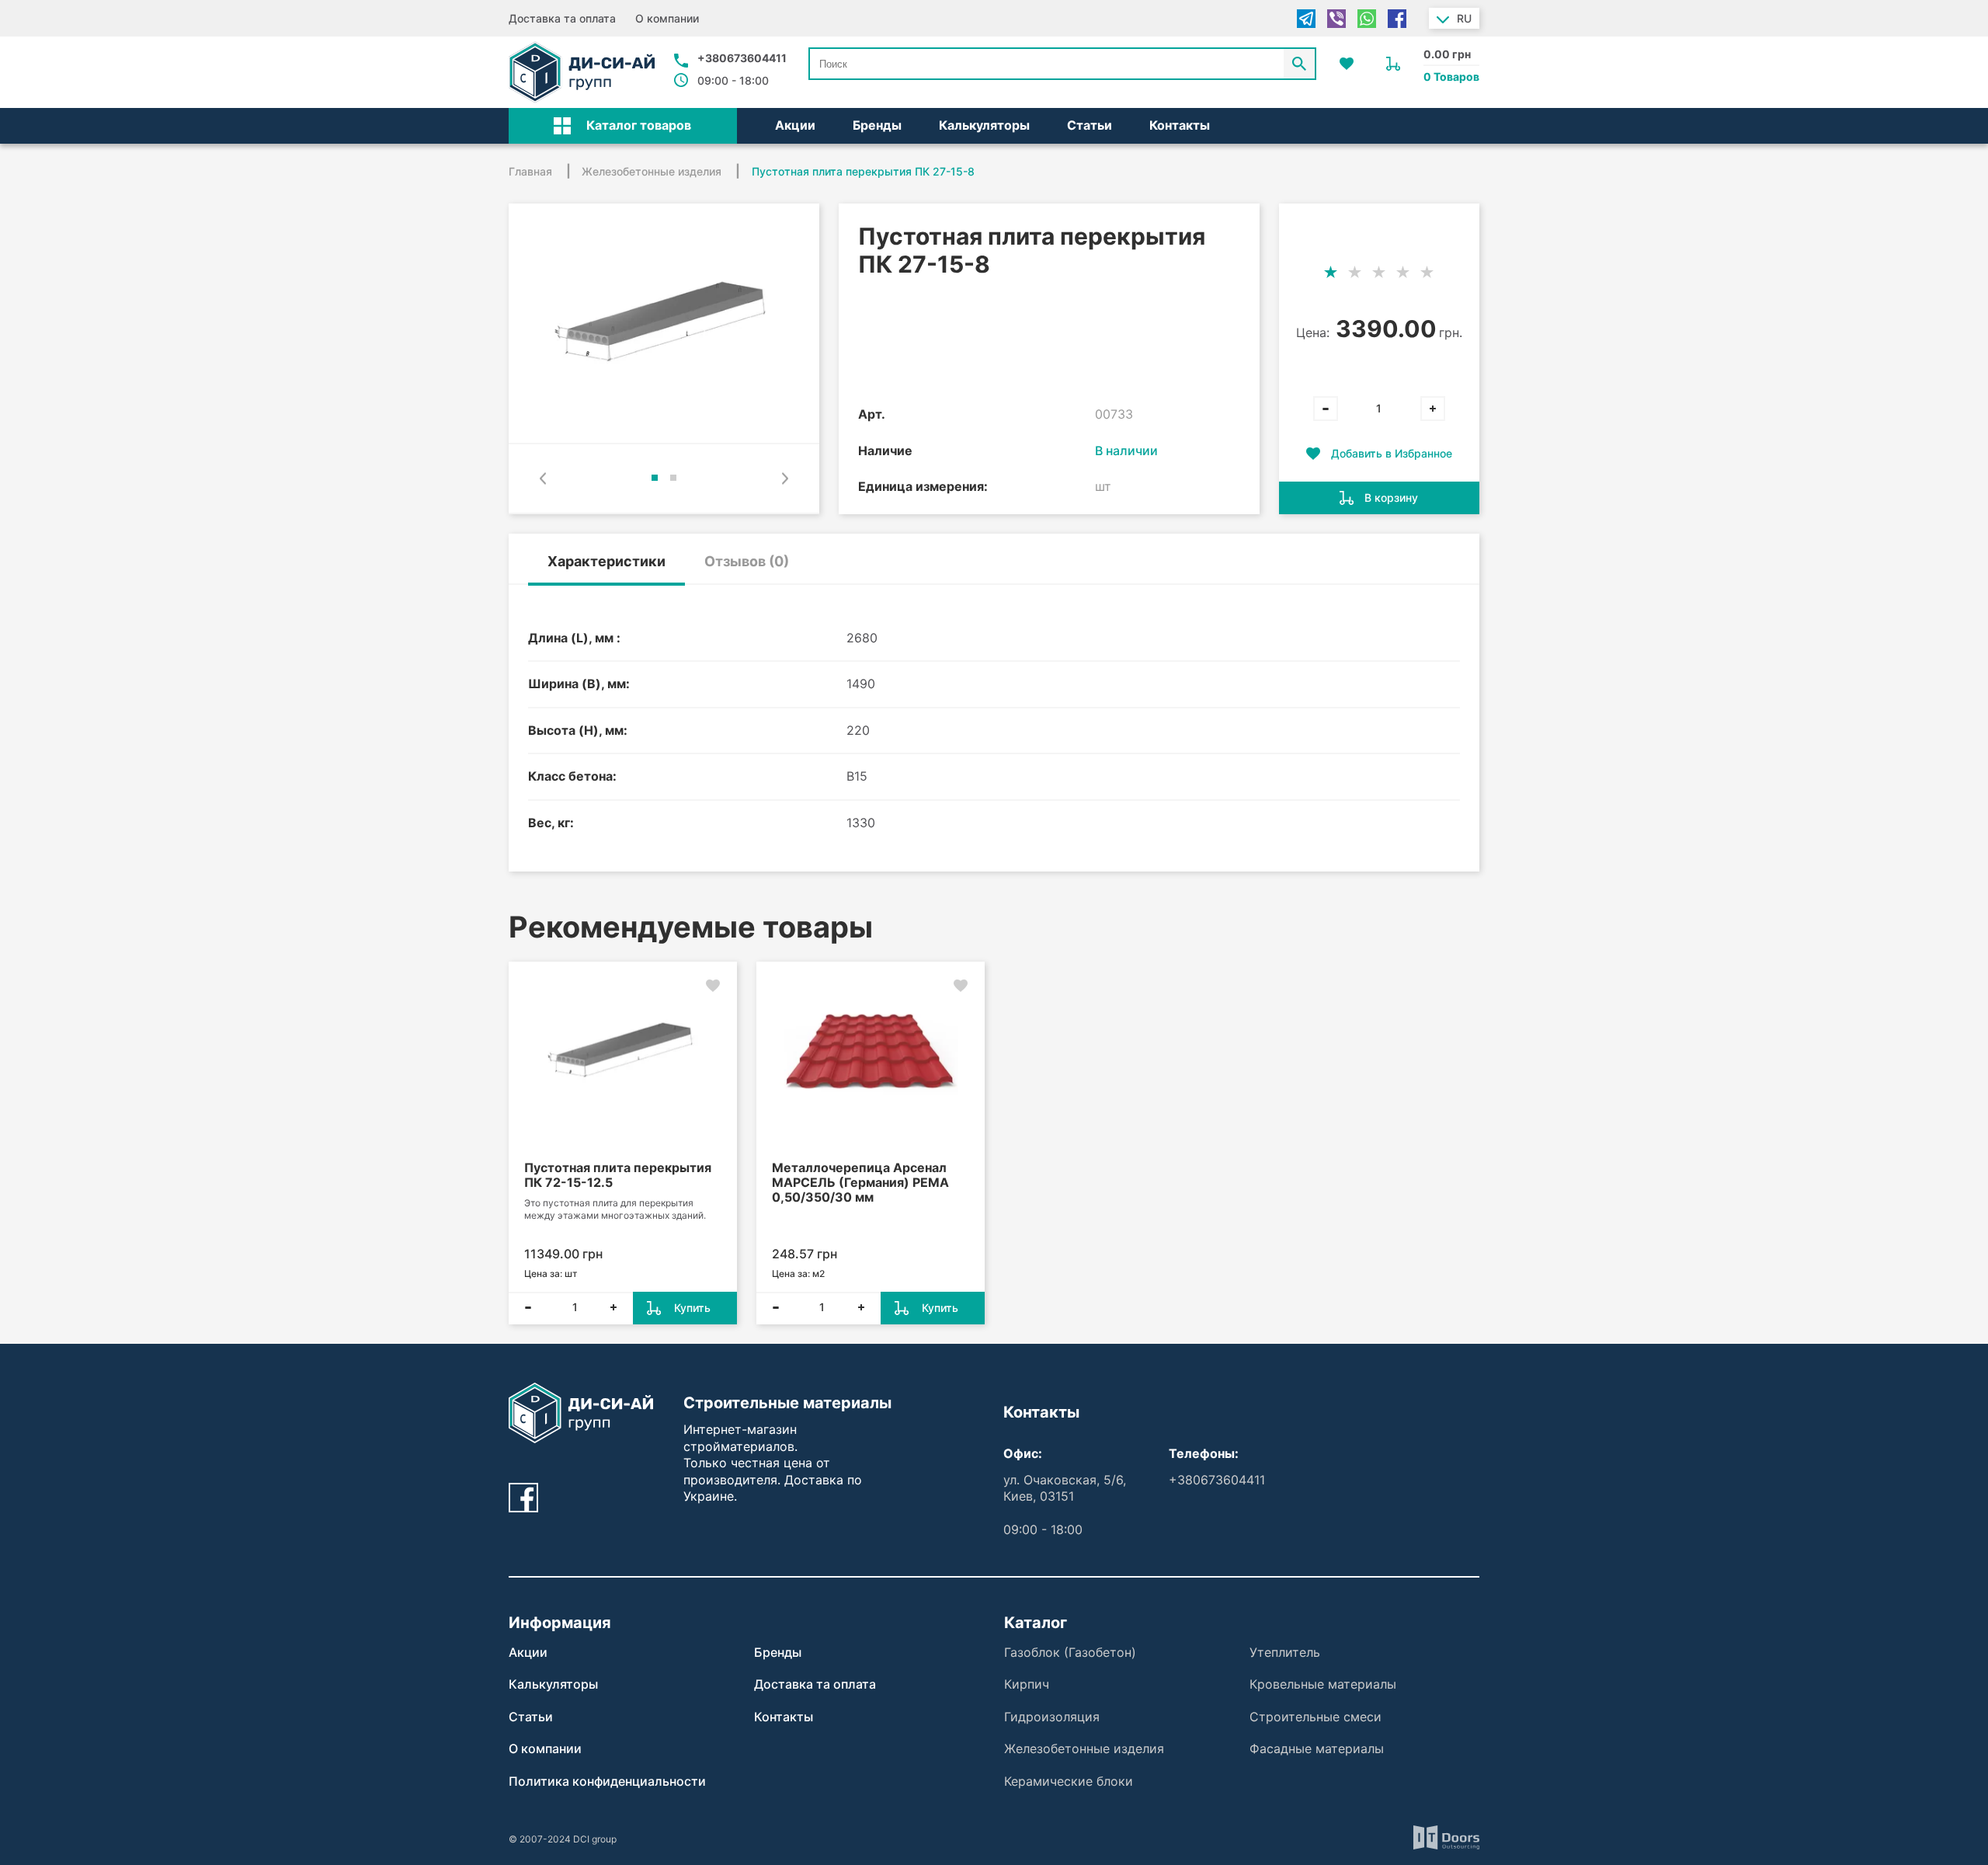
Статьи (1090, 125)
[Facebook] (1397, 19)
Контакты (1180, 125)
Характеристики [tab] (606, 561)
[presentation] (543, 478)
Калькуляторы (984, 125)
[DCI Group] (582, 72)
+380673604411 (742, 58)
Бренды (877, 125)
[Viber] (1336, 19)
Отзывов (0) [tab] (747, 561)
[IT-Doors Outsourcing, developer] (1446, 1840)
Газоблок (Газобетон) (1070, 1652)
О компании (667, 18)
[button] (623, 126)
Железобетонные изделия (1084, 1748)
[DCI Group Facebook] (523, 1498)
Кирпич (1027, 1684)
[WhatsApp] (1367, 19)
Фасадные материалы (1317, 1748)
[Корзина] (1393, 64)
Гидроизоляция (1052, 1717)
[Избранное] (1347, 64)
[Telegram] (1306, 19)
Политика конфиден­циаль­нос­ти (607, 1781)
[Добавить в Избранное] (713, 986)
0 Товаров (1451, 77)
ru (1464, 18)
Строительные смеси (1315, 1717)
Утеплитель (1285, 1652)
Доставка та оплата (562, 18)
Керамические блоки (1069, 1781)
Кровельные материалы (1323, 1684)
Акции (795, 125)
